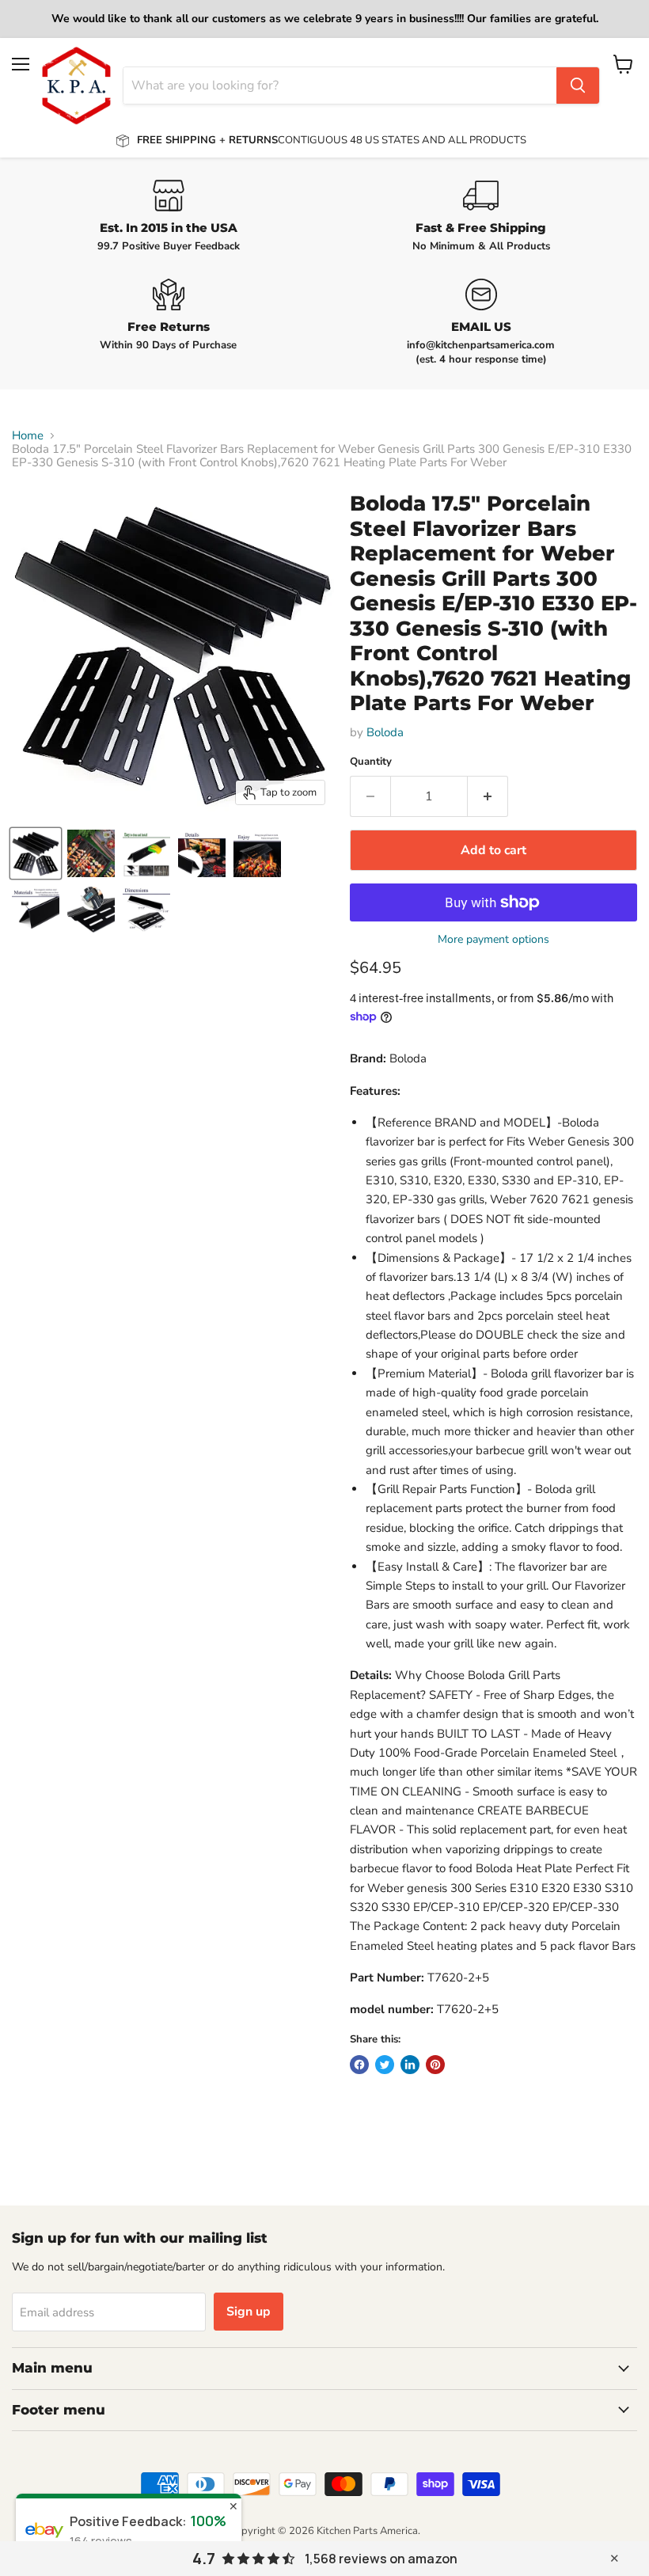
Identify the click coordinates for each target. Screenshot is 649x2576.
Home (28, 436)
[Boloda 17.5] (36, 853)
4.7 (204, 2559)
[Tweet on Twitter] (385, 2065)
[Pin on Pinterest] (435, 2065)
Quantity (371, 762)
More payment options (493, 940)
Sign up (249, 2312)
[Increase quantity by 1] (488, 796)
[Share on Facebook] (359, 2065)
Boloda (385, 732)
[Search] (578, 85)
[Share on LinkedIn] (410, 2065)
